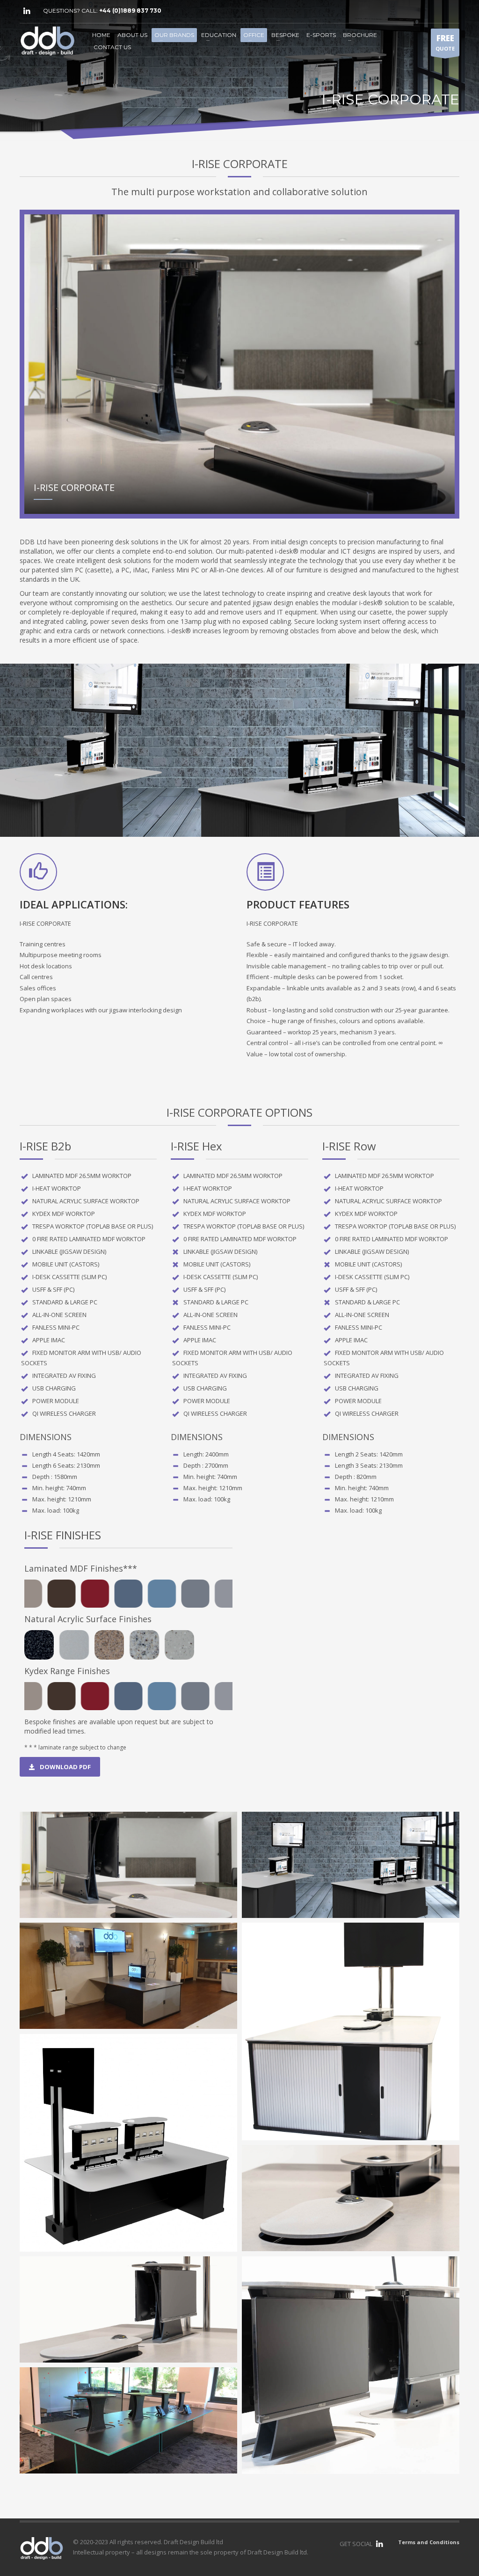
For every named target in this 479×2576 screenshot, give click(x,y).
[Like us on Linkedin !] (379, 2544)
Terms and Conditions (429, 2542)
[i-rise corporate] (128, 1865)
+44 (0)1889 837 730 (130, 11)
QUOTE (445, 42)
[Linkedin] (27, 11)
